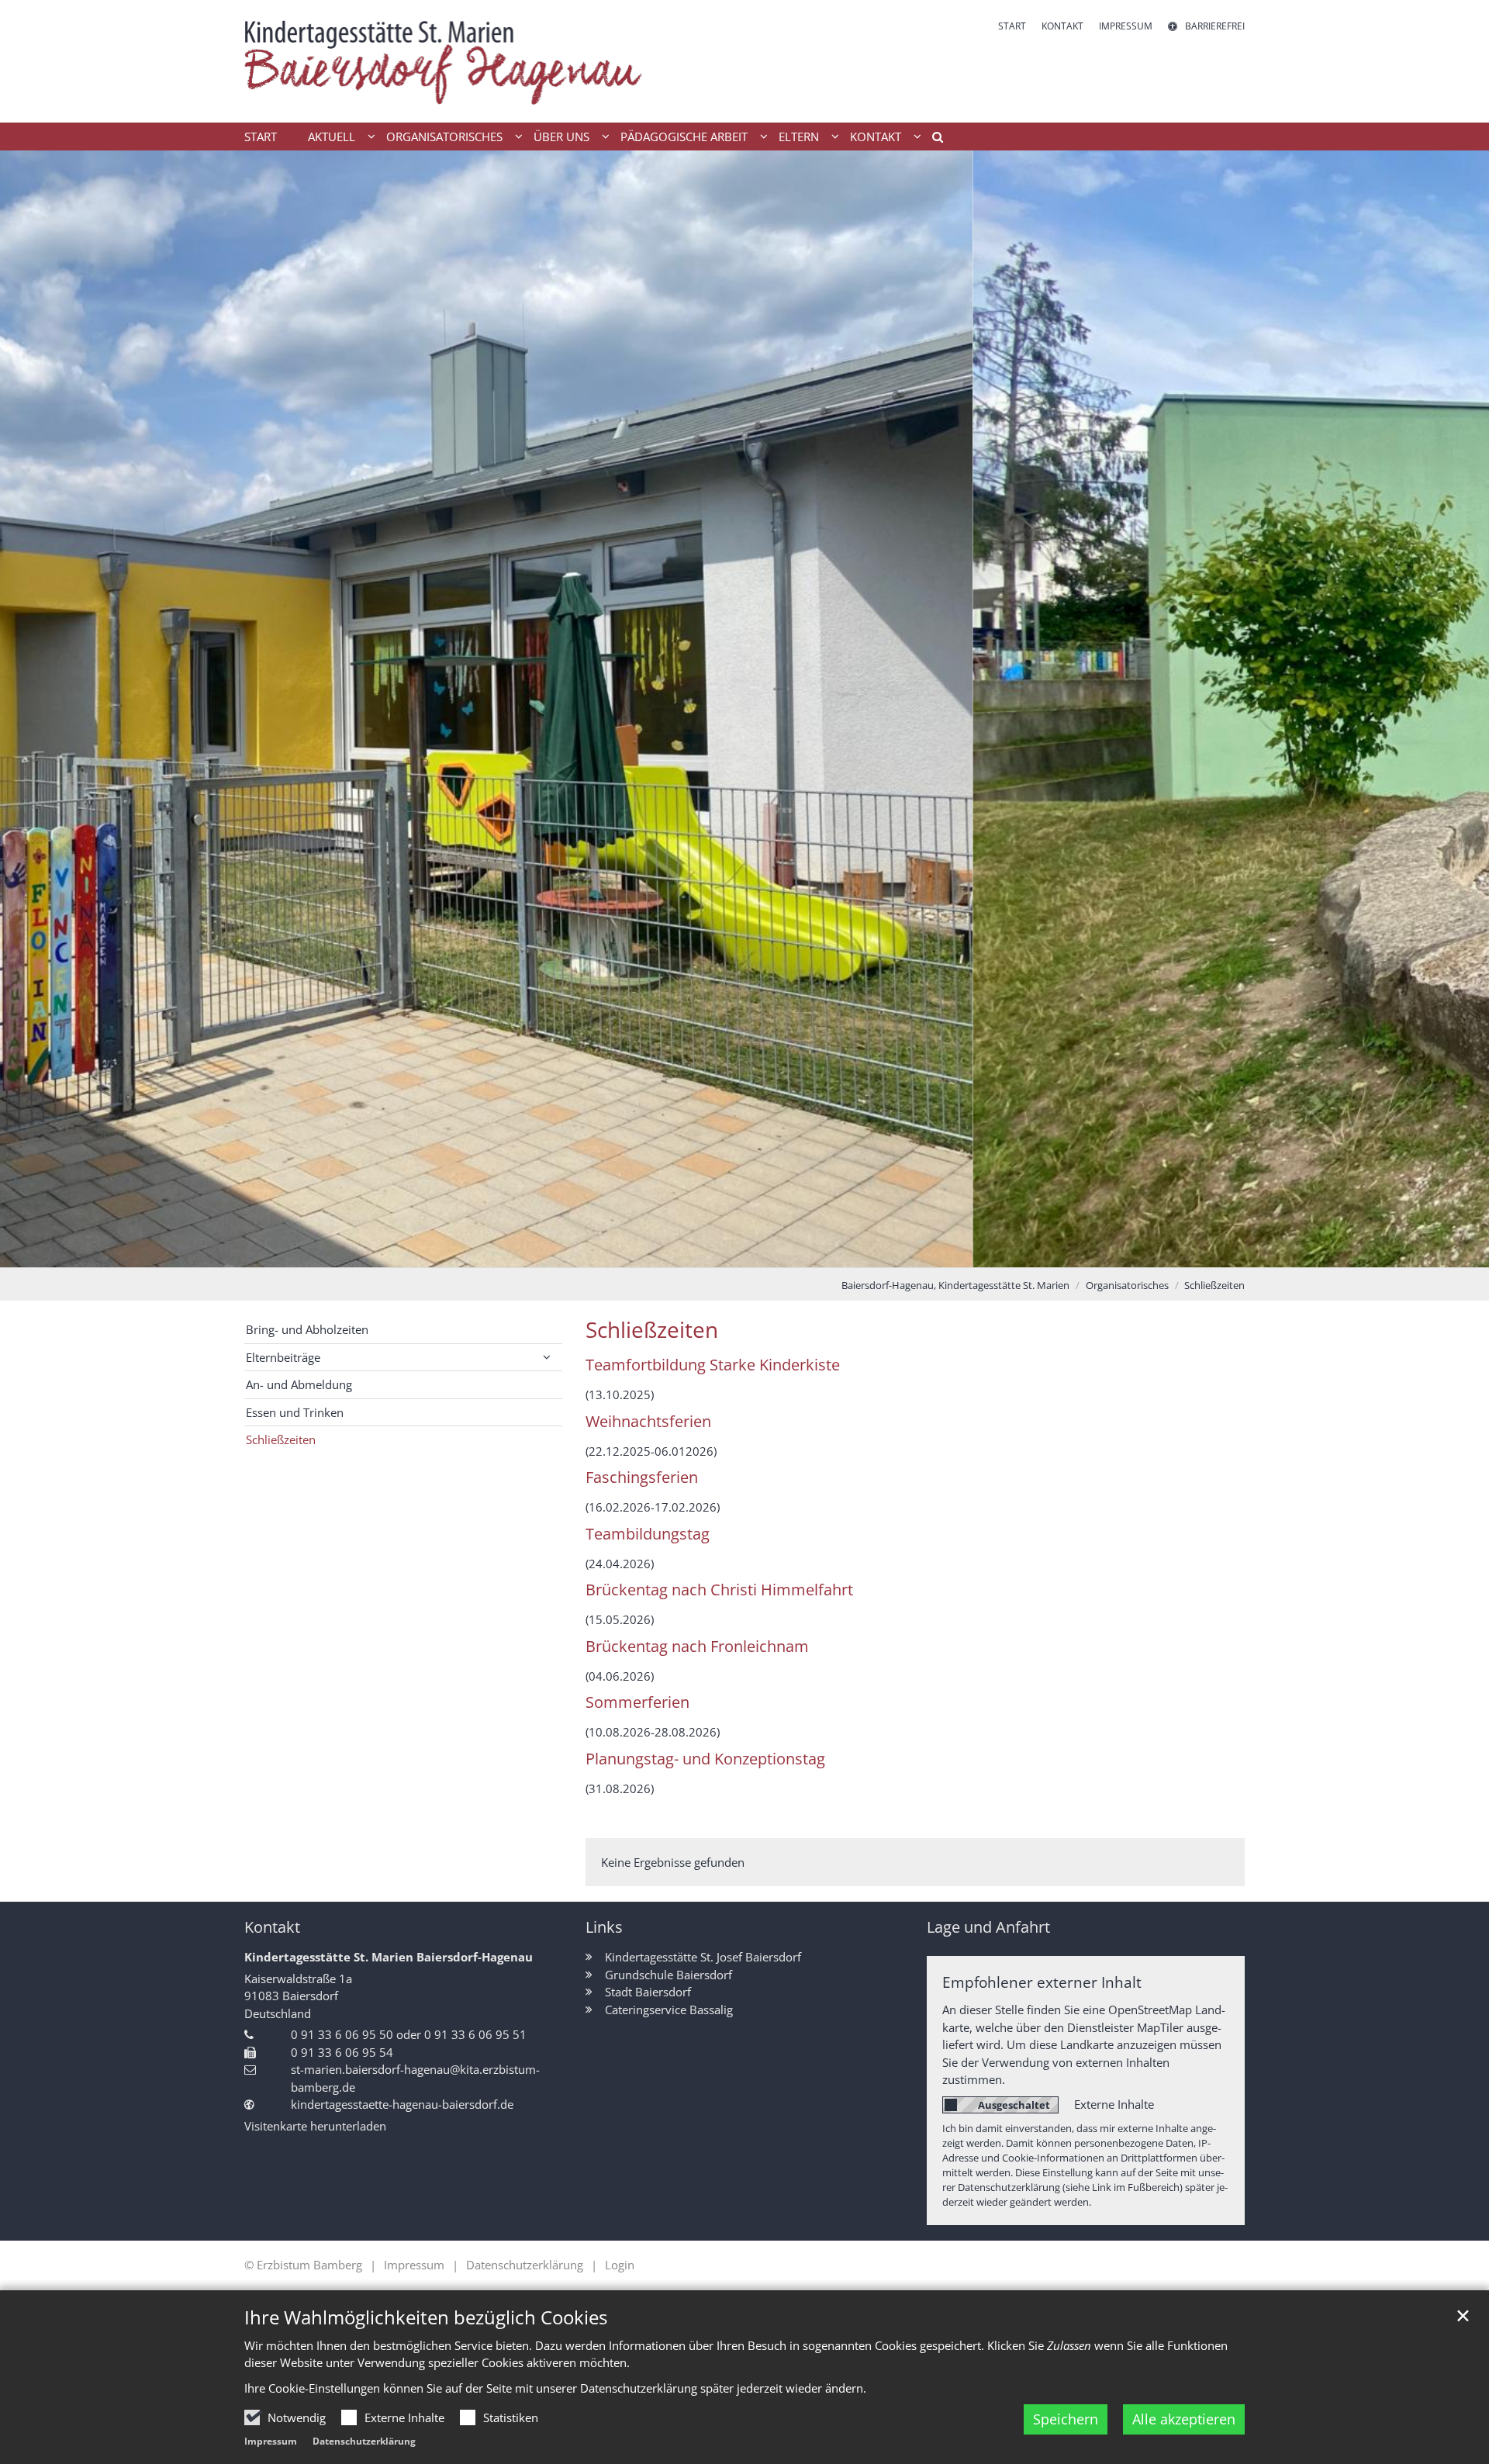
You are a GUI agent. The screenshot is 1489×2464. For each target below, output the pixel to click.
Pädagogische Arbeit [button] (684, 137)
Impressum (271, 2441)
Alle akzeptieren (1184, 2419)
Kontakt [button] (876, 137)
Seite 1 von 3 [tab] (717, 1252)
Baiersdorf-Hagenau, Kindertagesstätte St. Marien (955, 1285)
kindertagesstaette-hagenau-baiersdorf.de (402, 2104)
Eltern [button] (799, 137)
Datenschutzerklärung (364, 2441)
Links (604, 1927)
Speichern (1066, 2419)
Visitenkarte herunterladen (315, 2126)
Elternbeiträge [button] (283, 1357)
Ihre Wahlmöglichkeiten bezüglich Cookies (426, 2317)
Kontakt (272, 1927)
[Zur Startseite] (446, 61)
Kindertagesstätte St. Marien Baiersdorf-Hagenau (389, 1957)
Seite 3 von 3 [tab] (772, 1252)
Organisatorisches (1127, 1285)
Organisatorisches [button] (444, 137)
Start (261, 137)
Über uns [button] (561, 137)
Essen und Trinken (295, 1412)
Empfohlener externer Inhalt (1042, 1982)
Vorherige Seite (31, 709)
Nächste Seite (1458, 709)
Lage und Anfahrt (988, 1927)
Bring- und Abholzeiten (307, 1329)
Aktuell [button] (332, 137)
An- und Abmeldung (299, 1384)
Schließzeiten (1214, 1285)
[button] (932, 140)
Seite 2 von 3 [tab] (744, 1252)
